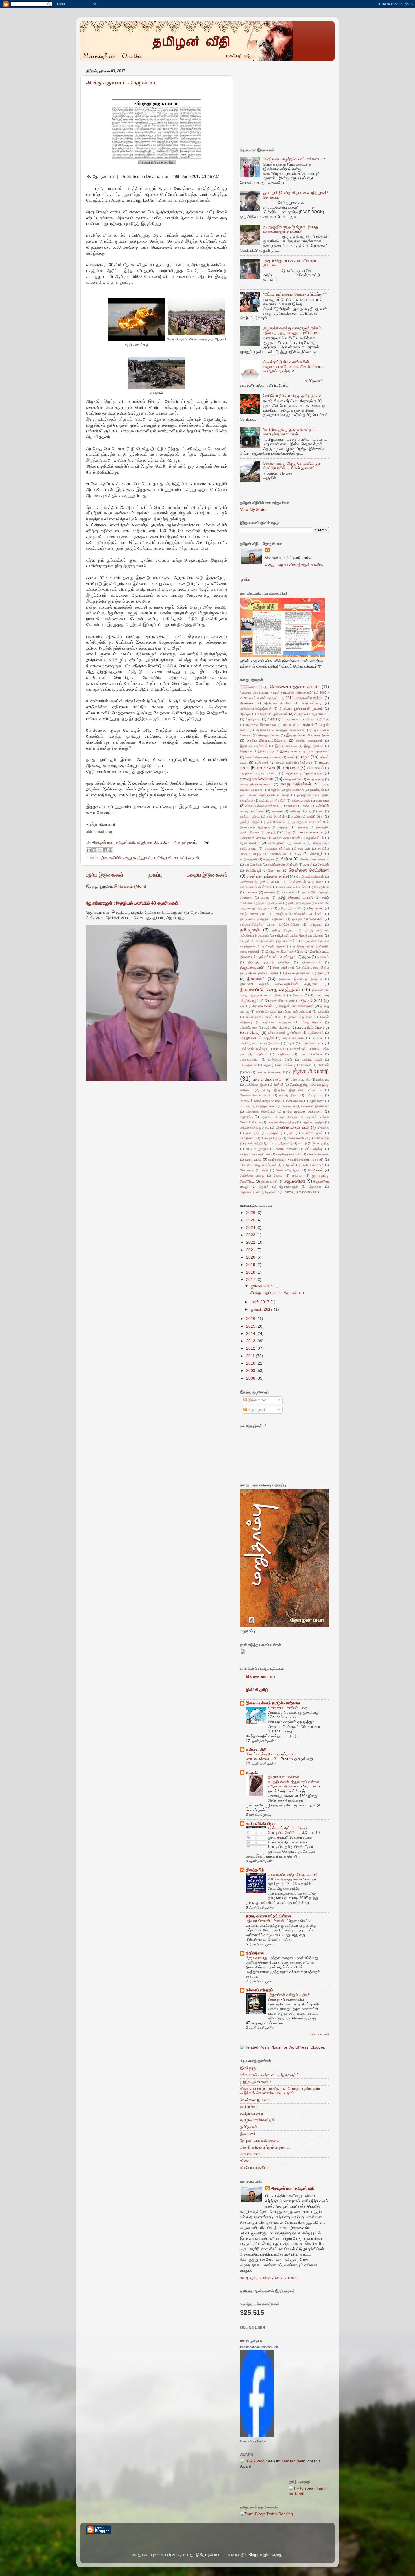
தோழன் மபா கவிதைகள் (296, 1006)
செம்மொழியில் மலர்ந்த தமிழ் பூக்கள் (293, 396)
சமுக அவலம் (250, 843)
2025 (251, 1220)
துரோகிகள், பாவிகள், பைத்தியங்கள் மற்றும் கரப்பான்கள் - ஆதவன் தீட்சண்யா (293, 1782)
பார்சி (290, 1043)
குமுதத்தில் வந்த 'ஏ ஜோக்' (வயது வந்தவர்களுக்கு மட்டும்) (291, 229)
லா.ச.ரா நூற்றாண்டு (280, 1143)
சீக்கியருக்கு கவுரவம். (314, 859)
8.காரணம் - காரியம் (283, 1708)
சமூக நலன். (277, 843)
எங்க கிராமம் (315, 768)
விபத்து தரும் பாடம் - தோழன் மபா (122, 83)
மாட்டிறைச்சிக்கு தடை (254, 1128)
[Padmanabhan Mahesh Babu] (257, 2436)
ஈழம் (305, 757)
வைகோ (297, 1176)
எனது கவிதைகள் (257, 779)
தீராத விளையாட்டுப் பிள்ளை (269, 1916)
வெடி (265, 1170)
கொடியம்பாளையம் (311, 832)
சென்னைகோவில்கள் (310, 876)
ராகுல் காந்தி (253, 1143)
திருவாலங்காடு (252, 967)
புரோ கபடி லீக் (301, 1080)
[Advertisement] (282, 103)
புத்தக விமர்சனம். (268, 1079)
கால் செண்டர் (276, 816)
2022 (251, 1242)
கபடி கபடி (322, 800)
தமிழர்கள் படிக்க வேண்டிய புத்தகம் (299, 935)
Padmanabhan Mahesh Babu (260, 2347)
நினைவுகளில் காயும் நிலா (263, 1017)
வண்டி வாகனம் (287, 1149)
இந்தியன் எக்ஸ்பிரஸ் (254, 746)
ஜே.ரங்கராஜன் (289, 1187)
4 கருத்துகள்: (186, 842)
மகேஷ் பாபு (315, 1095)
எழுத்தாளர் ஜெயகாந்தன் (304, 773)
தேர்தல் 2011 (312, 1001)
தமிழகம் (316, 924)
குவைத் (303, 827)
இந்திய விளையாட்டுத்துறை (267, 740)
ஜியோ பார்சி (269, 1181)
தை (242, 1006)
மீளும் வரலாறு (257, 1958)
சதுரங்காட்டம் (315, 838)
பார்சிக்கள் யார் (312, 1043)
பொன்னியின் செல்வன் (255, 1095)
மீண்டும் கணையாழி (292, 1127)
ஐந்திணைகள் (295, 790)
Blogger (255, 2555)
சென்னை (275, 870)
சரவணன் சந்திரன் (277, 848)
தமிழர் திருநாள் (283, 930)
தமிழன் (245, 941)
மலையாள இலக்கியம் (315, 1106)
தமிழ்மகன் (249, 2127)
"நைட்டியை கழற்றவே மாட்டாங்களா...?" (295, 159)
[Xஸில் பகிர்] (100, 850)
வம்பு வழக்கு (314, 1149)
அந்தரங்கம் (253, 719)
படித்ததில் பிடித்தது (277, 1028)
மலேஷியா (289, 1106)
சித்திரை (269, 859)
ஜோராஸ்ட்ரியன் (250, 1192)
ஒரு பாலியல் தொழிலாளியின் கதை (264, 795)
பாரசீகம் (279, 1049)
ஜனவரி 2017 (262, 1309)
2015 (251, 1326)
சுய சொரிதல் (253, 865)
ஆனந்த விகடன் (269, 735)
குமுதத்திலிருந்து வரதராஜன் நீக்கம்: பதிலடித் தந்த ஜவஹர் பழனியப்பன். (293, 330)
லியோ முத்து (321, 1143)
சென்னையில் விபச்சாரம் (256, 887)
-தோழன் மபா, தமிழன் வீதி (293, 2188)
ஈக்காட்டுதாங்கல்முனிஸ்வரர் (263, 757)
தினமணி (256, 978)
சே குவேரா (322, 887)
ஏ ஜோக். (274, 790)
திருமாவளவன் (311, 962)
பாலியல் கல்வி (312, 1059)
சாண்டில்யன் (278, 854)
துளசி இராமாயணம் (283, 1001)
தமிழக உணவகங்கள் (308, 919)
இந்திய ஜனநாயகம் (309, 740)
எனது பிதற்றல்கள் (296, 784)
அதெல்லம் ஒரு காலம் (272, 714)
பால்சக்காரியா (249, 1059)
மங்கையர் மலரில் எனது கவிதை (260, 1101)
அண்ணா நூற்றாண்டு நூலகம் (301, 709)
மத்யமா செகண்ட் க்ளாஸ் (265, 1921)
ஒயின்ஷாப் (317, 790)
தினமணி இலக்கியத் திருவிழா (300, 979)
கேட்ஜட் (287, 832)
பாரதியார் (261, 1054)
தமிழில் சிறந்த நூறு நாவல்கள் (275, 941)
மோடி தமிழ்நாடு (271, 1138)
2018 (251, 1272)
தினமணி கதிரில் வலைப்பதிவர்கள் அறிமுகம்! (279, 984)
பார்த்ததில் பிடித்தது (253, 1049)
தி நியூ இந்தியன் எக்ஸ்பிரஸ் (284, 952)
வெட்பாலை (247, 1170)
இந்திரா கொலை (286, 746)
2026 (251, 1213)
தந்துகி (252, 1772)
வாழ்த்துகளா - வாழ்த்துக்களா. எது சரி (296, 1159)
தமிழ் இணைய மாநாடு (296, 898)
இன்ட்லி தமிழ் (257, 1690)
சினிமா (286, 859)
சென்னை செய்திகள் (309, 870)
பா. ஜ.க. (318, 1038)
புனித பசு (323, 1080)
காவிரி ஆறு (315, 816)
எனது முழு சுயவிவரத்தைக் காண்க (294, 565)
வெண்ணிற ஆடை (288, 1170)
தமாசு (265, 898)
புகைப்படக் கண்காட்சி (270, 1072)
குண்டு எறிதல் (250, 822)
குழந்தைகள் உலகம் (256, 2082)
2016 (251, 1319)
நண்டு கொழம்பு (266, 1011)
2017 (251, 1280)
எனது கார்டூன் (292, 779)
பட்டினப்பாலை (249, 1028)
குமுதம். (284, 827)
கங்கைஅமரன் (301, 800)
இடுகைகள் (257, 1400)
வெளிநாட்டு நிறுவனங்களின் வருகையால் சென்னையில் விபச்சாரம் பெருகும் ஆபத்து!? (293, 367)
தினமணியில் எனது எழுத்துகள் (126, 858)
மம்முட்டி (245, 1106)
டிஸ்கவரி (270, 892)
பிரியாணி (305, 1065)
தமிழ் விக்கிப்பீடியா (261, 1824)
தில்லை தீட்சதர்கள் (298, 973)
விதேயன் (289, 1165)
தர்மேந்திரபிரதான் (274, 946)
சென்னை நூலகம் (255, 2100)
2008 (251, 1378)
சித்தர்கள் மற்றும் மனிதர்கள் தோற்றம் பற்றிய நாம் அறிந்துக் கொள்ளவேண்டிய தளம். (280, 2091)
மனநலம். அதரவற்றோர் (281, 1122)
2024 (251, 1228)
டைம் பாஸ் (289, 892)
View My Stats (253, 510)
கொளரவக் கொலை (253, 838)
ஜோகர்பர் (315, 1187)
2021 (251, 1250)
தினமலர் (298, 995)
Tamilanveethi (294, 2461)
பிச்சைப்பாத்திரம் (259, 1990)
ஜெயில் (264, 1187)
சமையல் (299, 843)
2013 (251, 1341)
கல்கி (307, 806)
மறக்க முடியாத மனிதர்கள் (303, 1111)
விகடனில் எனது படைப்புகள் (258, 1165)
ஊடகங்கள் (266, 768)
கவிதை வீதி (256, 1749)
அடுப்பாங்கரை (311, 703)
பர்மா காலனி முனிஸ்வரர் (285, 1033)
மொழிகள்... (248, 1138)
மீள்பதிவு (323, 1128)
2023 (251, 1235)
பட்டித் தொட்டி (312, 1022)
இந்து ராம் (246, 751)
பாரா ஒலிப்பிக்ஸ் (311, 1054)
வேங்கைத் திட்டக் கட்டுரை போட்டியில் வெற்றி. (288, 1830)
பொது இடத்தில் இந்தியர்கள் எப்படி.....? (292, 1090)
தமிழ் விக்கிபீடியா (253, 914)
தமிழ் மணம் (315, 908)
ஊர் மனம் (291, 768)
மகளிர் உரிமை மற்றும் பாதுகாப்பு (265, 2147)
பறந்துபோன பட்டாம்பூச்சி (257, 1038)
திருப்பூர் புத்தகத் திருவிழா (269, 962)
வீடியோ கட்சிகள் (313, 1165)
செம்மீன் (323, 865)
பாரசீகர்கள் (298, 1049)
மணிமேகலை (295, 1101)
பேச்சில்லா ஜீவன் (256, 1085)
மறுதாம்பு (246, 1117)
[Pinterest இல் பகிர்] (110, 850)
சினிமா (251, 687)
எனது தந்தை (316, 779)
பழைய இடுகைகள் (207, 875)
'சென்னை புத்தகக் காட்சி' (294, 687)
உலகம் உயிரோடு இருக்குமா (294, 763)
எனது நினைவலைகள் (256, 784)
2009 (251, 1371)
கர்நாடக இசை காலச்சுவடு (263, 806)
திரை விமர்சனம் (284, 968)
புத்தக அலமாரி (310, 1071)
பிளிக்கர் (323, 1065)
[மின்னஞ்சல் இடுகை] (205, 842)
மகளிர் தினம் (289, 1095)
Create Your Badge (253, 2441)
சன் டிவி (304, 848)
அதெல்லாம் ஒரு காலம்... (312, 714)
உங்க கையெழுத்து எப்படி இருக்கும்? (269, 2075)
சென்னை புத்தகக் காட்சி (268, 876)
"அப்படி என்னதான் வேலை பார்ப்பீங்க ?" (295, 294)
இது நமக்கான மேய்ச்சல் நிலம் (308, 735)
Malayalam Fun (260, 1676)
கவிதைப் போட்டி (301, 811)
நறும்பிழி (323, 1011)
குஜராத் (271, 832)
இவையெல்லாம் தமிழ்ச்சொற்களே (273, 1703)
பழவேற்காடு (316, 1033)
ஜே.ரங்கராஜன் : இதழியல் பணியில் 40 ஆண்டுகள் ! (133, 903)
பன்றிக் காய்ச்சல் (293, 1038)
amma (289, 1192)
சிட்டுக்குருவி (249, 859)
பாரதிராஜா (284, 1054)
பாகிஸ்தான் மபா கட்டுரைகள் (176, 858)
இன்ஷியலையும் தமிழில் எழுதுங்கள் (305, 751)
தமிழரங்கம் (249, 2107)
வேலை (278, 1176)
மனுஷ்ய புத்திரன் (313, 1122)
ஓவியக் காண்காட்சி (273, 800)
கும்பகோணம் (276, 822)
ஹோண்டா (272, 1192)
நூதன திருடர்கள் (300, 1017)
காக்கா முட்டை (250, 816)
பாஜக (267, 1065)
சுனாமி (308, 865)
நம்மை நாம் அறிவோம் (297, 1011)
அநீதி (271, 719)
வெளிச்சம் (315, 1170)
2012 (251, 1348)
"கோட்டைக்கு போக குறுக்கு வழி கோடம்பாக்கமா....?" (271, 1756)
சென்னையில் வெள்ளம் (293, 887)
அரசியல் (308, 725)
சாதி (298, 854)
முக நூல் (253, 1133)
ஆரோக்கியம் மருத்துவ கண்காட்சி (280, 730)
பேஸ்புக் (279, 1085)
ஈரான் (291, 757)
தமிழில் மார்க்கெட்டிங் (257, 2120)
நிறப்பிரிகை (255, 1953)
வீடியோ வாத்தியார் (255, 2168)
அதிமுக (245, 714)
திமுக (306, 957)
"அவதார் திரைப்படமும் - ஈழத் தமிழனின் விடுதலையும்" (276, 692)
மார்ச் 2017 (261, 1302)
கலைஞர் (277, 811)
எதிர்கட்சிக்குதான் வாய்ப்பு (258, 773)
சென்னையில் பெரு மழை (306, 882)
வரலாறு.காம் (250, 2154)
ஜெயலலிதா (294, 1181)
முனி (290, 1133)
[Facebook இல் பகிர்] (105, 850)
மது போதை (317, 1101)
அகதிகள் (247, 703)
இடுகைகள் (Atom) (130, 886)
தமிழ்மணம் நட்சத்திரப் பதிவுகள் (262, 919)
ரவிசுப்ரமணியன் (298, 1138)
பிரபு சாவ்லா (285, 1065)
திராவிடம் (323, 957)
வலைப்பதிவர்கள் (318, 1154)
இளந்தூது (248, 2068)
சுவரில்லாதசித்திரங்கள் (283, 865)
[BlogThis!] (94, 850)
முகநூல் (273, 1133)
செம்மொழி (253, 870)
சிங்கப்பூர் (316, 854)
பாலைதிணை (248, 1065)
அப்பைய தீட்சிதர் (318, 719)
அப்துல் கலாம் (291, 719)
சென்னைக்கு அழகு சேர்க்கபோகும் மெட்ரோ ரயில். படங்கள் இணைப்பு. (292, 466)
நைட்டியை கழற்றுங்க (277, 1022)
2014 (251, 1334)
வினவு (245, 2161)
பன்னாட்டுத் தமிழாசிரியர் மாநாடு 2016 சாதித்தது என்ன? (292, 1877)
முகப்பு (155, 875)
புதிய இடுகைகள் (105, 875)
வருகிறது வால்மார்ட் (289, 1154)
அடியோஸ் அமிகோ (278, 703)
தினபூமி (323, 973)
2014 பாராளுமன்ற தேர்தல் (304, 698)
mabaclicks (306, 1192)
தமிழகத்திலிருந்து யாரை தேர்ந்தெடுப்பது (269, 924)
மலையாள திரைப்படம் (261, 1111)
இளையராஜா (267, 751)
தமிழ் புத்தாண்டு (289, 908)
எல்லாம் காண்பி (320, 2034)
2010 (251, 1363)
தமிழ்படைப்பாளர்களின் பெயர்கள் (299, 914)
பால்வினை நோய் (280, 1059)
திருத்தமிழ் (255, 1870)
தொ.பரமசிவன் (262, 1006)
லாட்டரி (302, 1143)
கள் (321, 811)
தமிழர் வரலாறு (252, 2113)
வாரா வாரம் (253, 1159)
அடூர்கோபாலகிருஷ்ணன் (256, 709)
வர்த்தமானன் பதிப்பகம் (255, 1154)
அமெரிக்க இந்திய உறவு (260, 725)
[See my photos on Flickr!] (261, 1655)
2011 (251, 1356)
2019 (251, 1265)
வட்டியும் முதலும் (257, 1149)
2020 (251, 1257)
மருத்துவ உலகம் (267, 1106)
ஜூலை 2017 (262, 1286)
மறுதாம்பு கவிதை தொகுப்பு (280, 1117)
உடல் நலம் (262, 763)
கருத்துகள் (256, 1410)
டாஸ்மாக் (251, 892)
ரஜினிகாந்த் (321, 1138)
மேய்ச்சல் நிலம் (312, 1133)
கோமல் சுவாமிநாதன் (286, 838)
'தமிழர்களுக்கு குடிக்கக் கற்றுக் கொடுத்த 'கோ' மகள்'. (289, 432)
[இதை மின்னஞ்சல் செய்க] (89, 850)
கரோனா (291, 806)
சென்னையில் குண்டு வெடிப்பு (260, 882)
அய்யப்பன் (289, 725)
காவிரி (296, 816)
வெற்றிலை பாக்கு (252, 1176)
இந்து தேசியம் (314, 746)
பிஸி (248, 1072)
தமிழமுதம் (250, 930)
